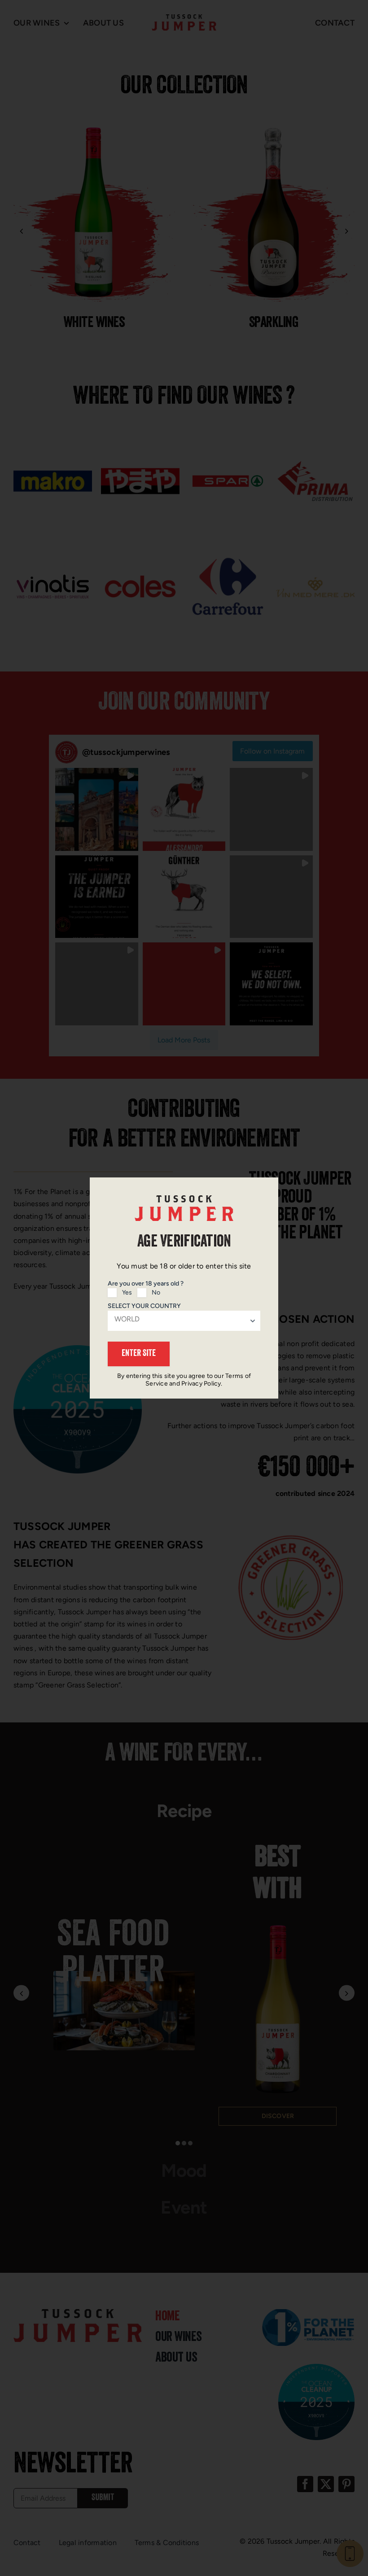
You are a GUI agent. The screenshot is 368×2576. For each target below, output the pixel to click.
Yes (127, 1292)
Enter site (139, 1354)
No (156, 1292)
